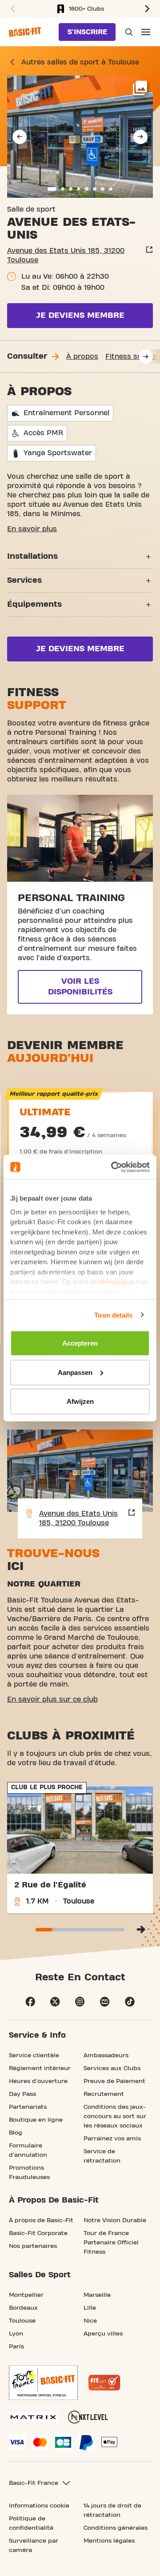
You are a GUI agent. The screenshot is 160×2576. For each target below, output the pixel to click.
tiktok (130, 2002)
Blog (16, 2133)
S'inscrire (87, 32)
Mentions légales (109, 2541)
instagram (80, 2002)
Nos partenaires (33, 2246)
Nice (90, 2321)
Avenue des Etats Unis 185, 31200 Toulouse (66, 255)
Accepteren (80, 1343)
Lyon (16, 2334)
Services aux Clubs (112, 2068)
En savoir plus (32, 529)
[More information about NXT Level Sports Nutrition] (88, 2417)
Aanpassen (75, 1372)
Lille (90, 2308)
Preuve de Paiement (114, 2081)
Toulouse (22, 2321)
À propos (82, 357)
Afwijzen (80, 1401)
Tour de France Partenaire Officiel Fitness (111, 2243)
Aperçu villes (103, 2334)
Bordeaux (23, 2308)
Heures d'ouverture (38, 2081)
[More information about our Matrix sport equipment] (33, 2417)
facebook (30, 2002)
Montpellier (26, 2295)
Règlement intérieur (40, 2068)
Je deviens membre (80, 315)
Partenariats (28, 2107)
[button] (12, 9)
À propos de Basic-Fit (41, 2220)
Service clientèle (34, 2055)
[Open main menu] (146, 32)
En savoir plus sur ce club (52, 1699)
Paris (16, 2347)
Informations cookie (39, 2506)
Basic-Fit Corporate (38, 2233)
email (105, 2002)
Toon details (113, 1315)
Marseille (97, 2295)
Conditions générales (116, 2528)
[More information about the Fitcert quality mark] (104, 2383)
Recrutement (104, 2094)
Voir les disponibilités (80, 987)
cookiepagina (113, 1282)
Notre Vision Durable (115, 2220)
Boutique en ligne (36, 2120)
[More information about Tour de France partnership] (43, 2383)
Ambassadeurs (106, 2055)
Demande (128, 32)
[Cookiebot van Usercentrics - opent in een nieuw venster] (113, 1167)
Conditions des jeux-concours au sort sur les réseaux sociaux (115, 2116)
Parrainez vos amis (112, 2139)
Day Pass (22, 2094)
